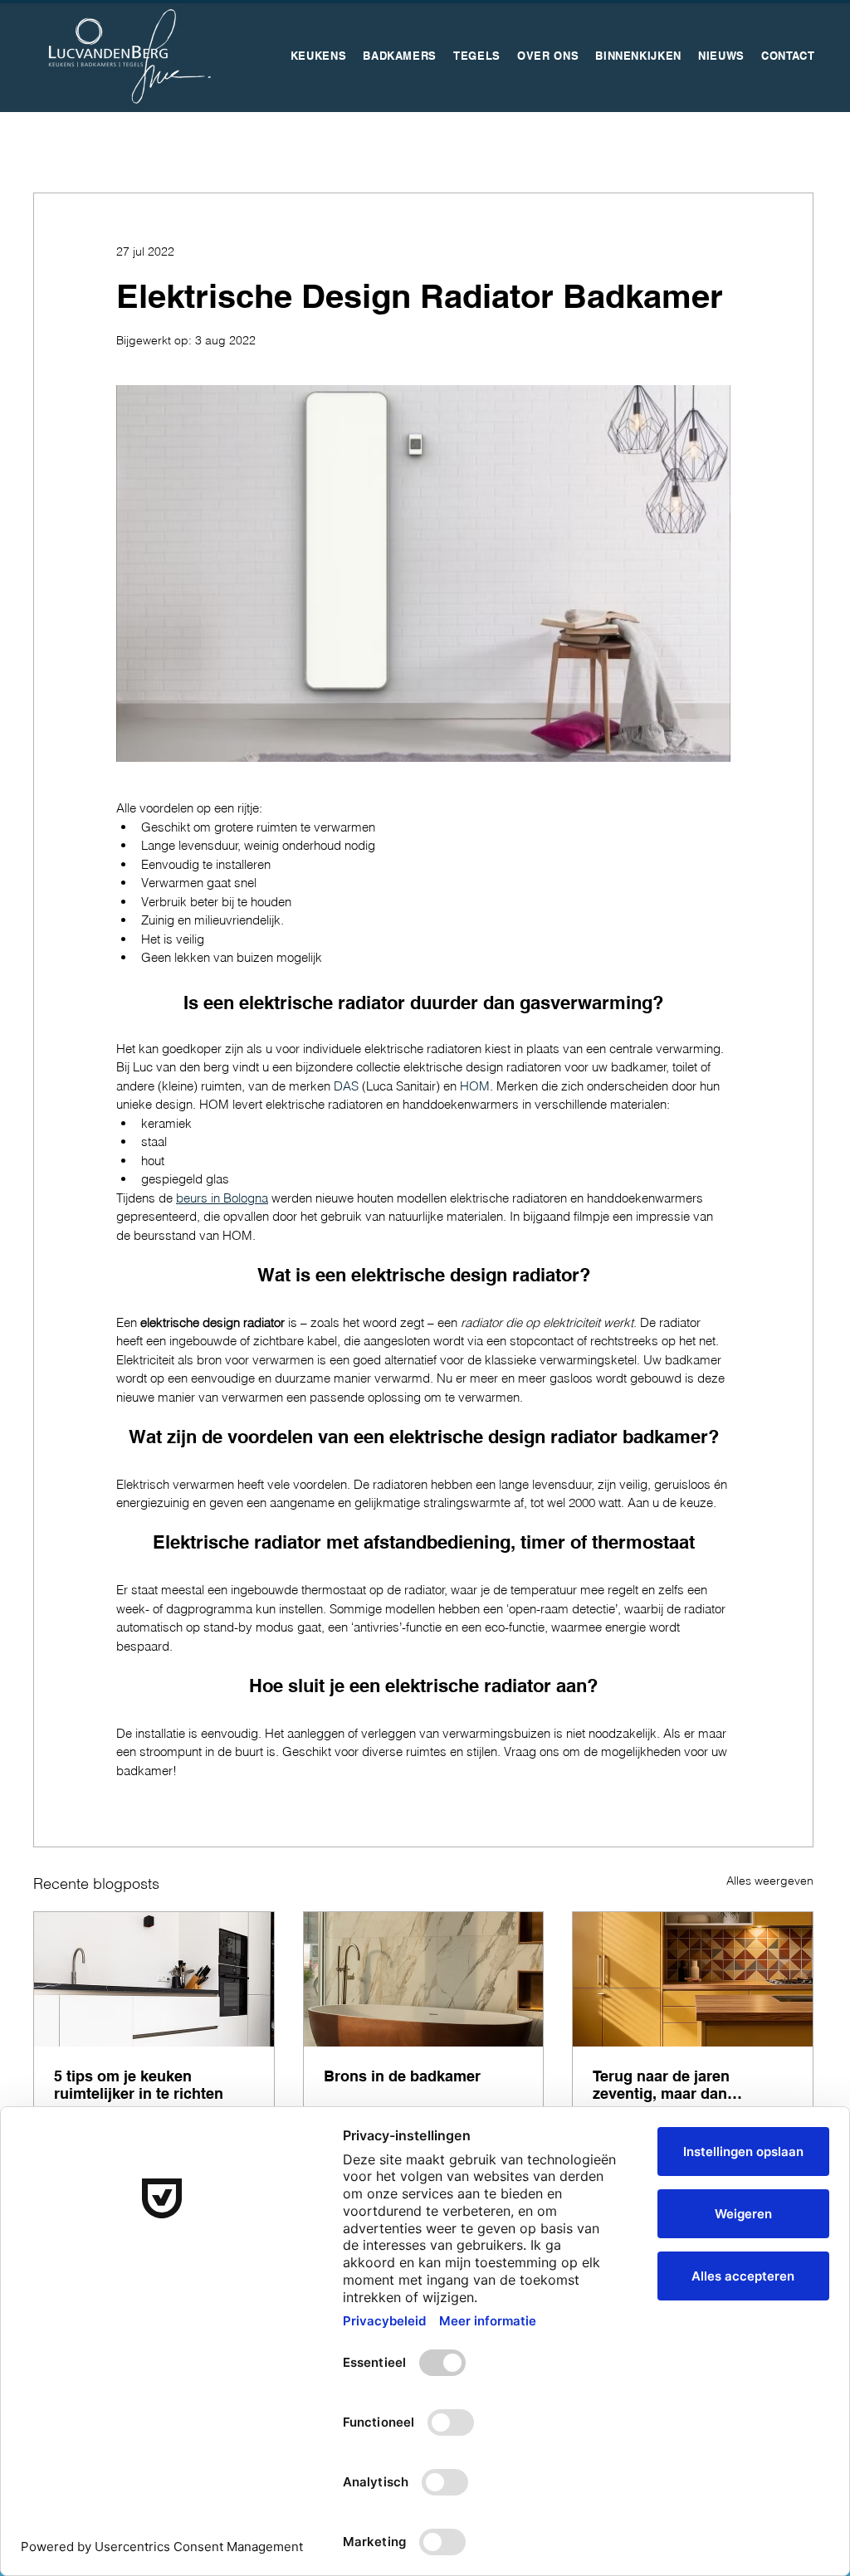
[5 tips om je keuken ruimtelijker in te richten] (154, 1979)
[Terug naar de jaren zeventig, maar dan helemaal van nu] (693, 1979)
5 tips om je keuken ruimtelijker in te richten (139, 2085)
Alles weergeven (770, 1881)
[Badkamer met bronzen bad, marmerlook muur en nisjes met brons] (424, 1979)
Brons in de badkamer (402, 2076)
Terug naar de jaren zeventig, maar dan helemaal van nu (661, 2085)
